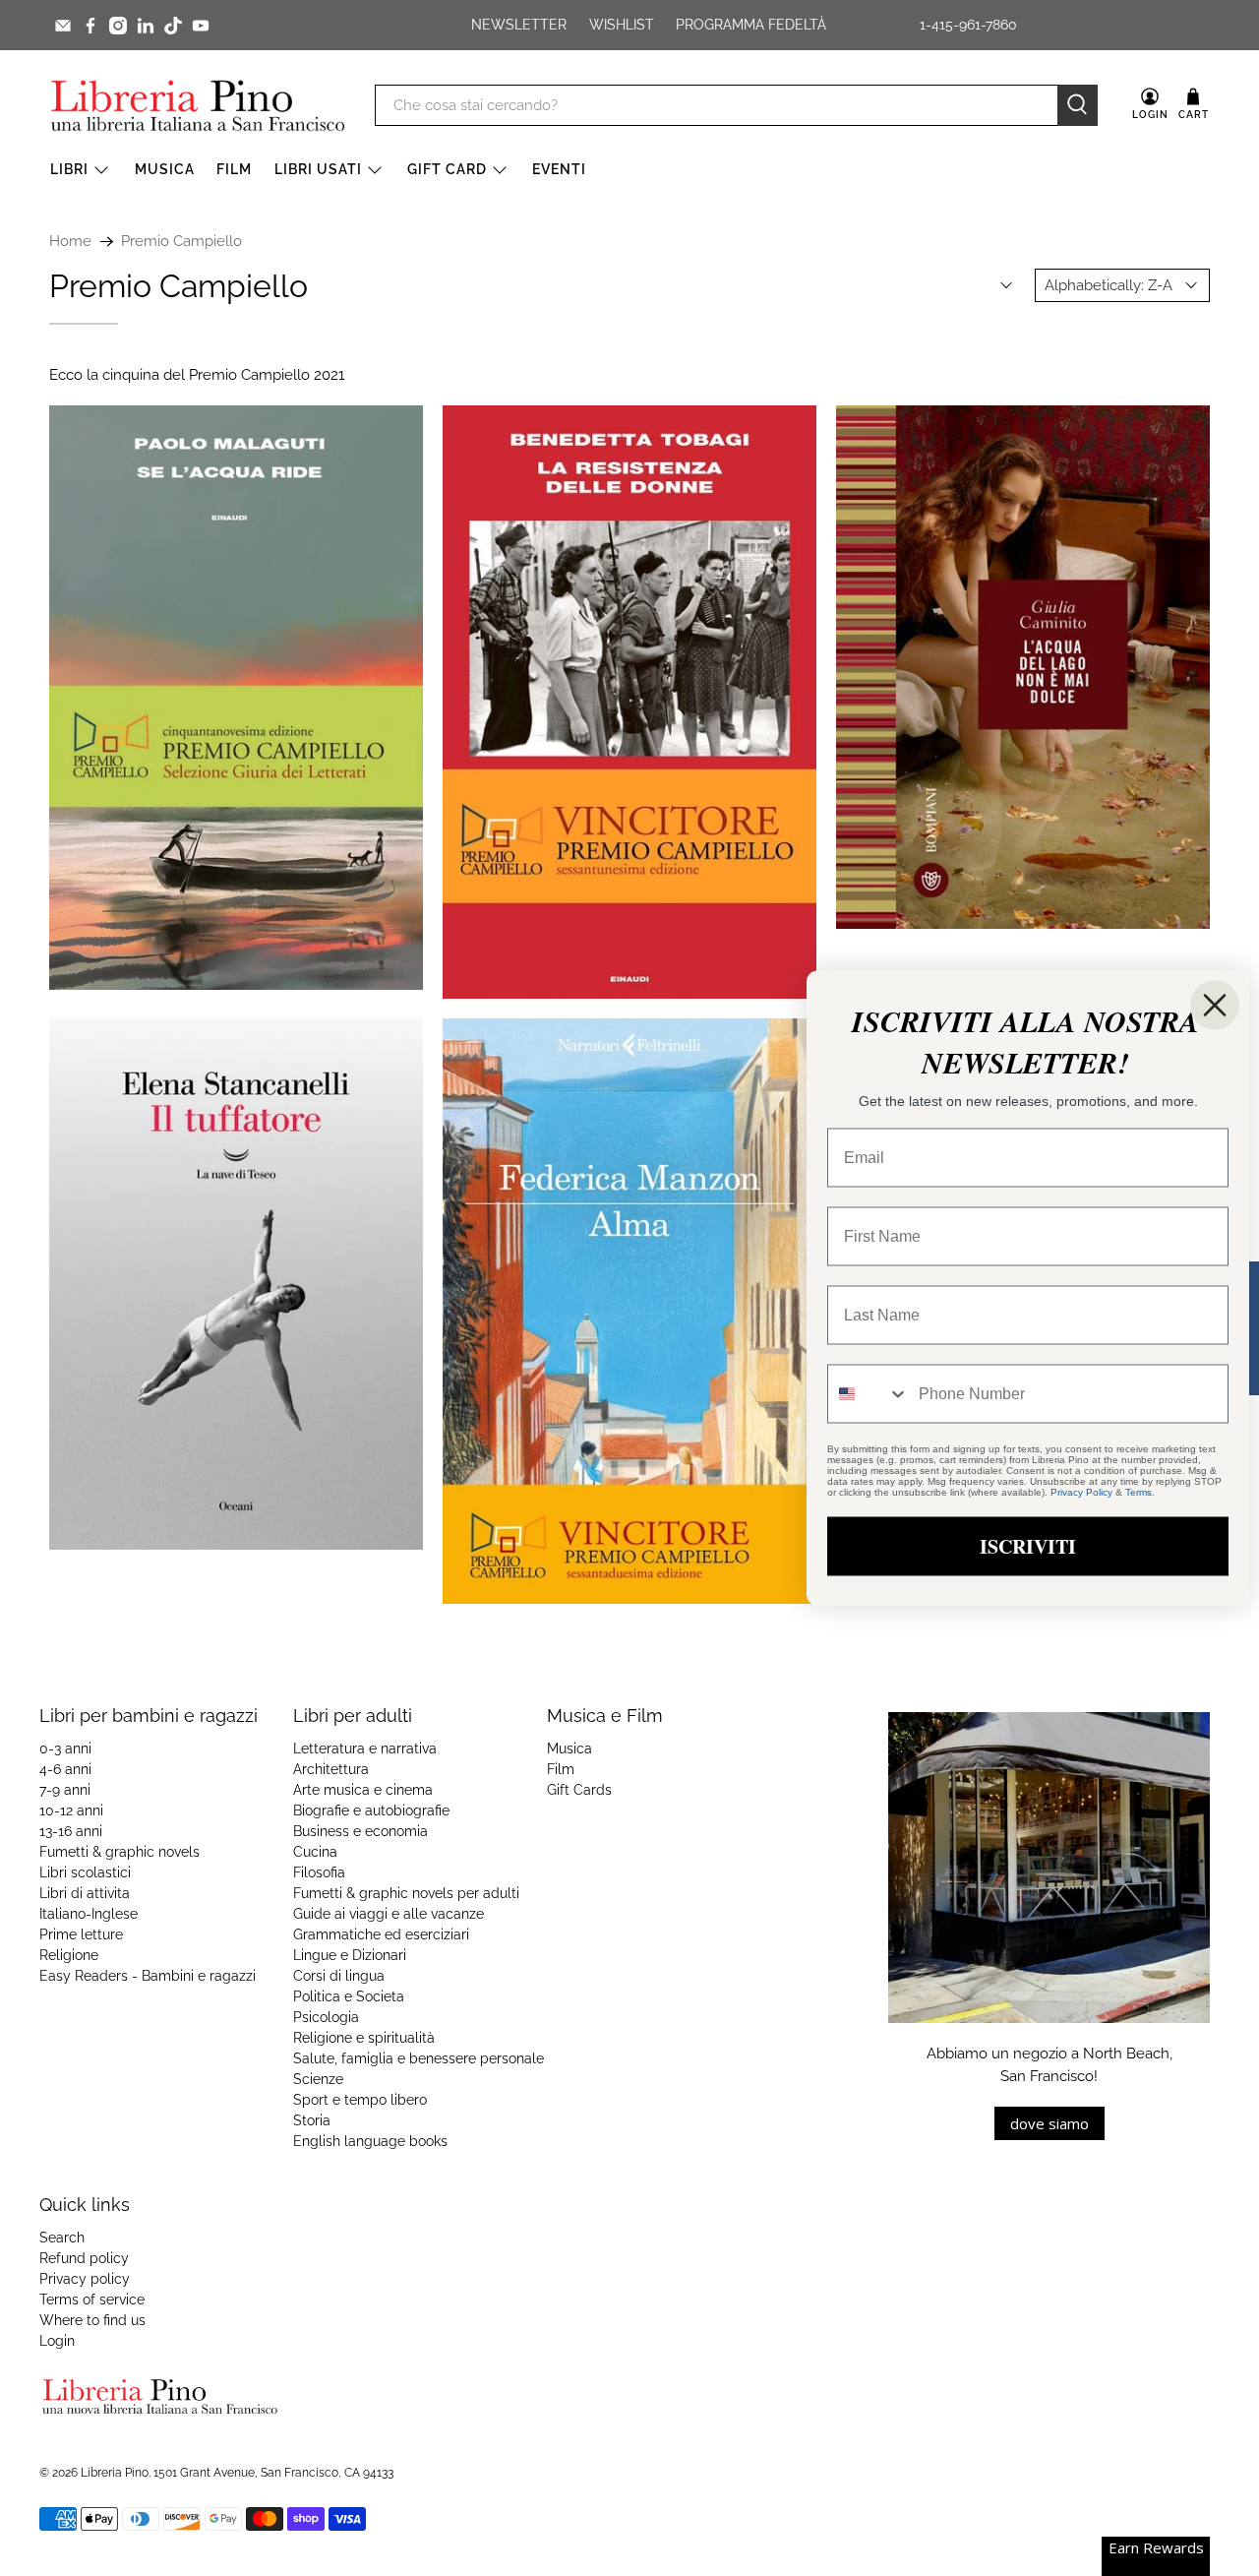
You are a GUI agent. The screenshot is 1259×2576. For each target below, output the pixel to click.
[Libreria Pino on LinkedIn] (146, 26)
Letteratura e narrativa (365, 1748)
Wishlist (622, 25)
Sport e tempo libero (360, 2100)
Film (234, 169)
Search (62, 2238)
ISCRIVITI (1028, 1546)
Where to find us (92, 2320)
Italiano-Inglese (89, 1914)
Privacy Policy (1081, 1492)
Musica (165, 169)
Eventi (559, 169)
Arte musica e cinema (363, 1790)
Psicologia (326, 2017)
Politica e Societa (349, 1996)
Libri (69, 169)
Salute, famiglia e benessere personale (419, 2058)
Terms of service (92, 2300)
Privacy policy (85, 2279)
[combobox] (869, 1394)
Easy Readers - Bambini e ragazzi (148, 1976)
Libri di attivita (85, 1893)
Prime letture (81, 1934)
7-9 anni (65, 1790)
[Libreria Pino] (198, 105)
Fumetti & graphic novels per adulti (406, 1893)
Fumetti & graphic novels (120, 1852)
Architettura (331, 1769)
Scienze (318, 2079)
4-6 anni (65, 1769)
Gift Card (447, 169)
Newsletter (519, 25)
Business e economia (360, 1831)
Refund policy (84, 2258)
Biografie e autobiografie (371, 1810)
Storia (312, 2120)
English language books (370, 2141)
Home (70, 242)
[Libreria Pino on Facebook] (90, 26)
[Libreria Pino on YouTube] (201, 26)
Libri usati (318, 169)
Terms (1139, 1492)
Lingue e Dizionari (350, 1955)
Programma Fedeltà (751, 25)
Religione (69, 1955)
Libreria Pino (115, 2473)
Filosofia (319, 1872)
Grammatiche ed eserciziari (381, 1934)
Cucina (315, 1852)
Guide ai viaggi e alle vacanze (389, 1914)
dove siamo (1049, 2123)
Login (57, 2341)
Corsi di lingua (339, 1976)
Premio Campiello (181, 242)
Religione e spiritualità (364, 2038)
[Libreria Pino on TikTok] (173, 26)
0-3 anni (65, 1748)
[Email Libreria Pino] (63, 26)
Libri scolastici (85, 1872)
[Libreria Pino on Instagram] (118, 26)
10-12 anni (71, 1810)
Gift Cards (579, 1790)
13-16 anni (71, 1831)
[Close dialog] (1215, 1006)
